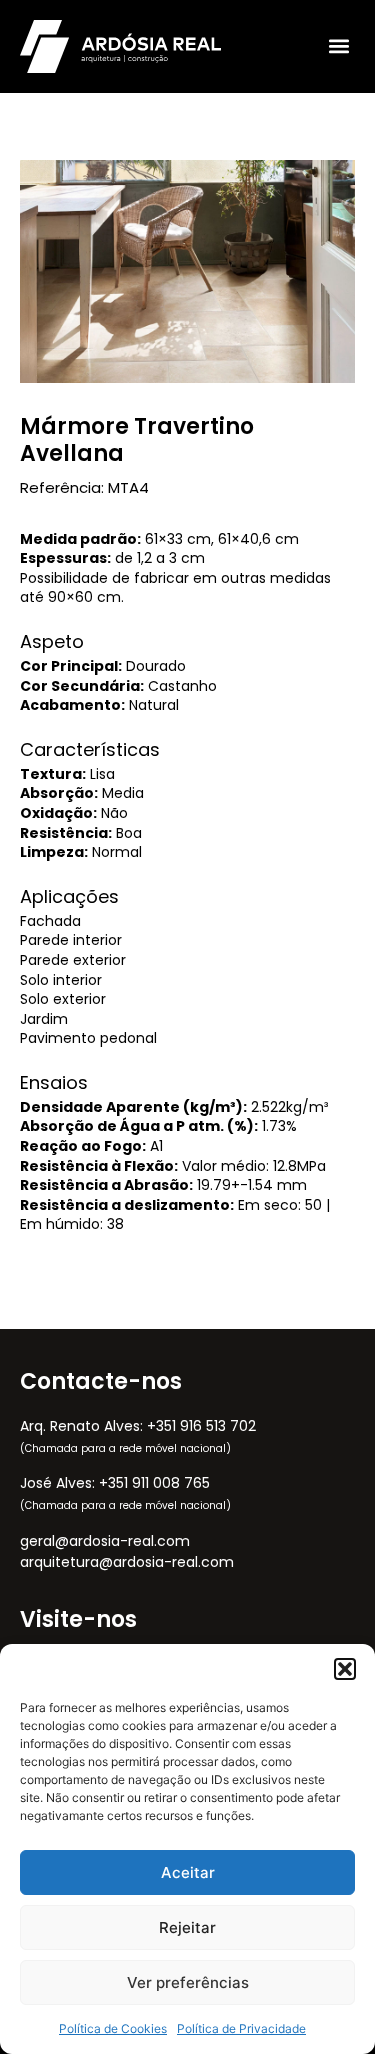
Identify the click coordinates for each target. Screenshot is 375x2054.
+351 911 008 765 (154, 1483)
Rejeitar (187, 1927)
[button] (345, 1669)
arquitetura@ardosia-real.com (127, 1562)
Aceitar (188, 1872)
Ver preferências (188, 1982)
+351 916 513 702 (201, 1426)
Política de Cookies (113, 2028)
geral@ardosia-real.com (105, 1541)
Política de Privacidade (241, 2028)
